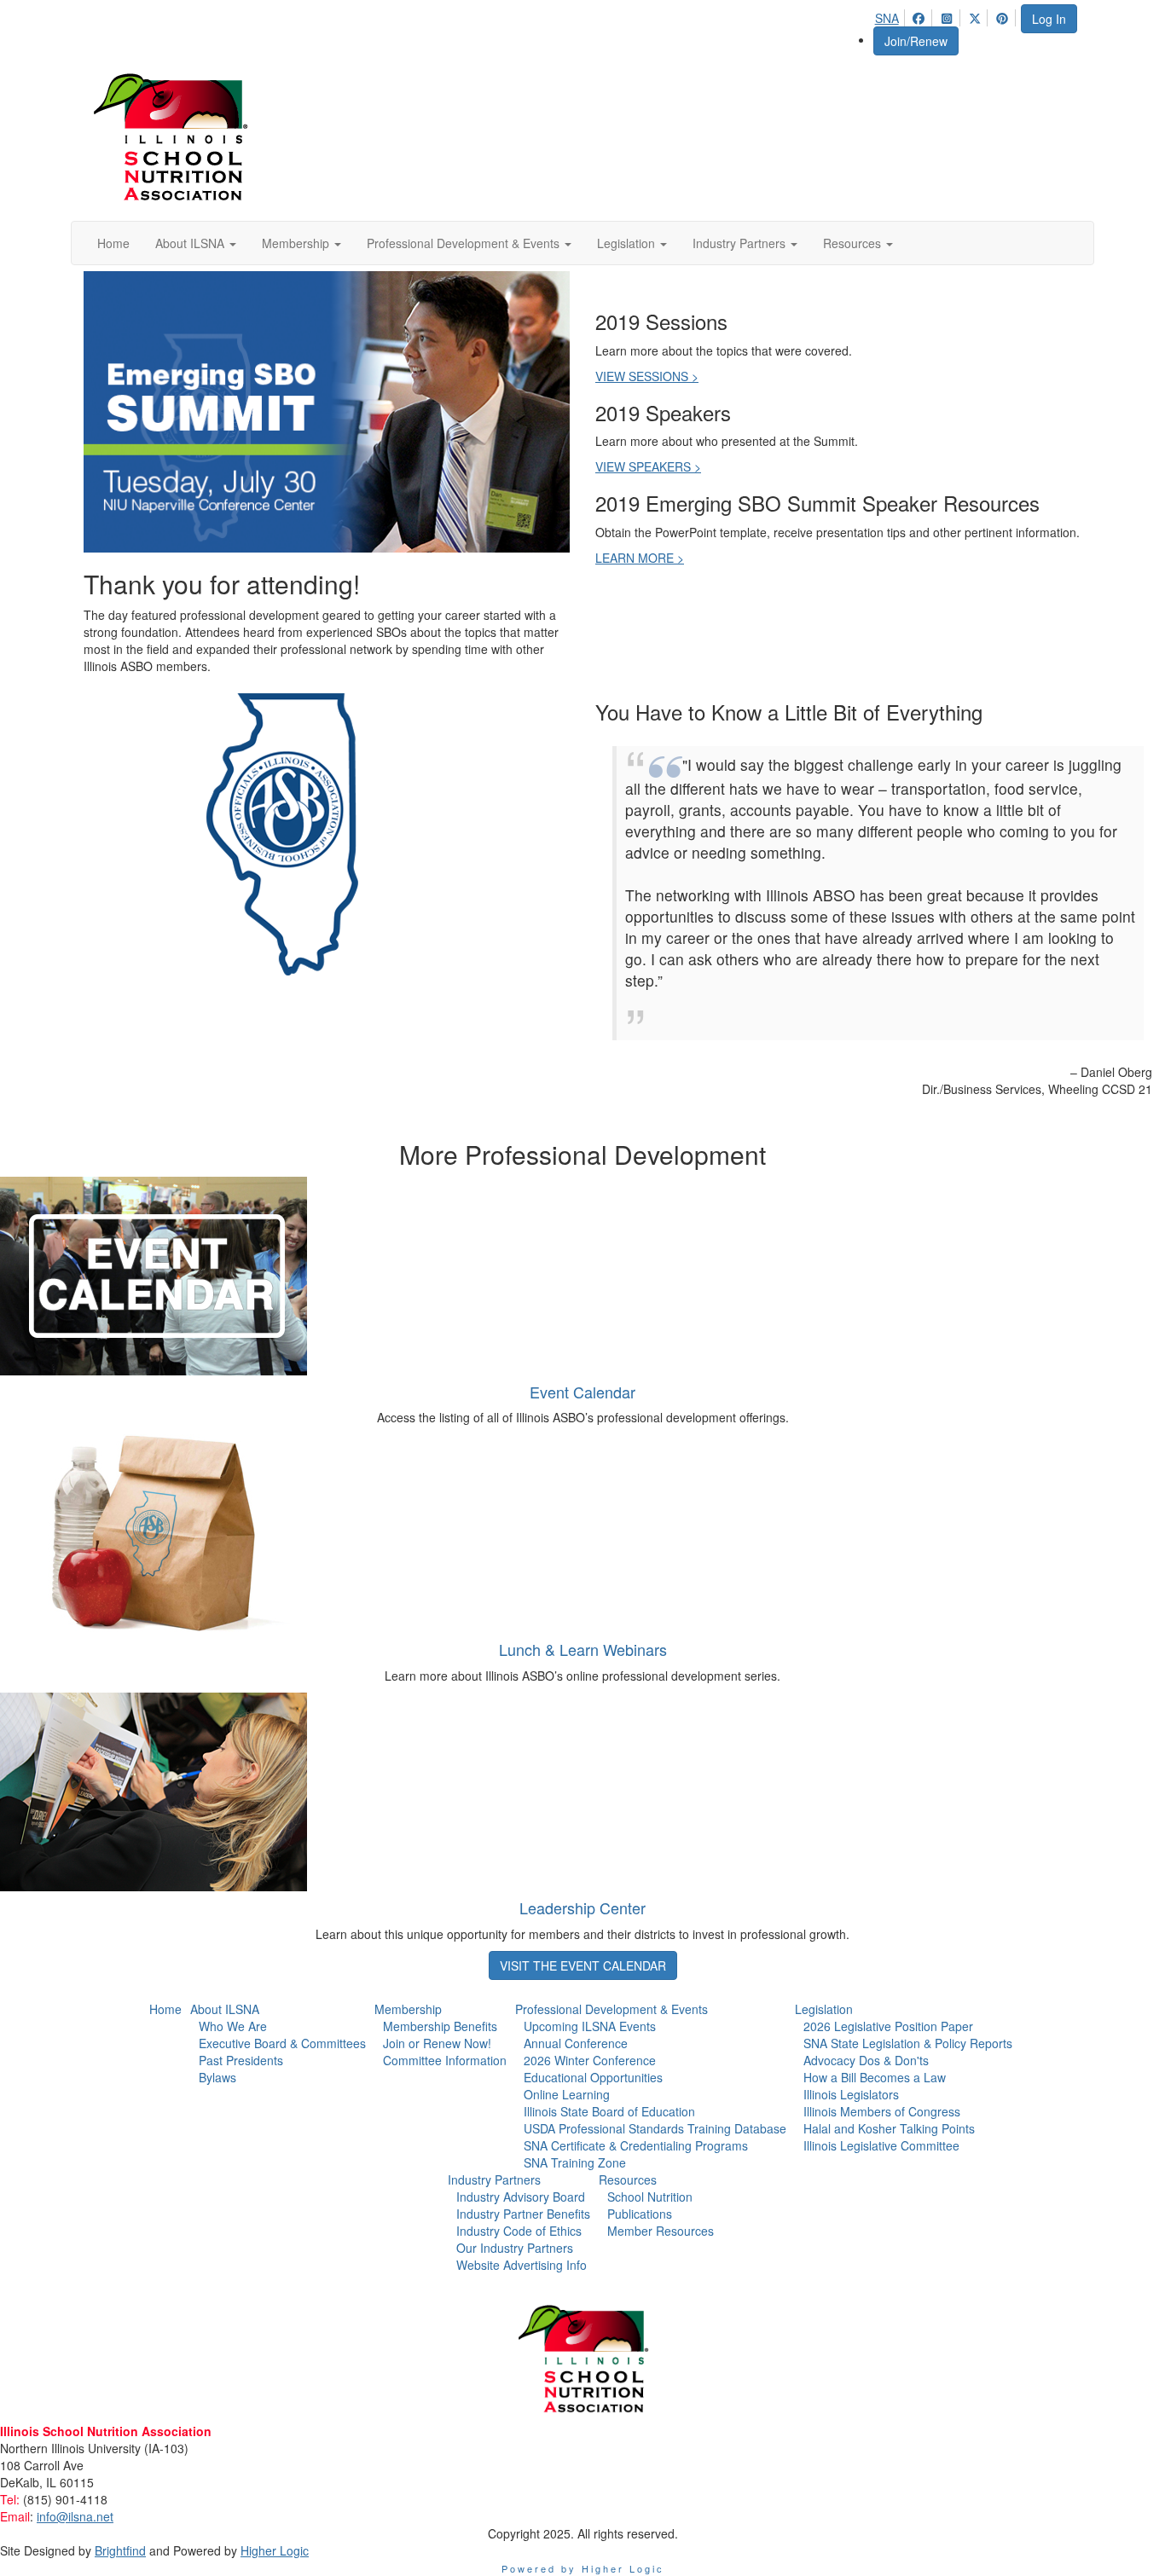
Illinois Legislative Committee (881, 2145)
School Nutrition (650, 2197)
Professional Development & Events (611, 2009)
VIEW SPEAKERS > (648, 466)
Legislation (824, 2009)
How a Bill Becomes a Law (875, 2077)
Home (165, 2009)
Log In (1049, 19)
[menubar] (947, 15)
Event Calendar (582, 1392)
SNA (887, 18)
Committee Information (445, 2060)
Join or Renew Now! (437, 2043)
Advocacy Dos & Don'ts (866, 2060)
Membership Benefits (440, 2026)
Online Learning (567, 2094)
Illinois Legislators (851, 2094)
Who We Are (233, 2026)
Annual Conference (576, 2043)
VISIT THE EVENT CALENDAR (583, 1965)
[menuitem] (892, 15)
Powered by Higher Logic (583, 2568)
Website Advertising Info (522, 2265)
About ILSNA (225, 2009)
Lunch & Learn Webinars (583, 1649)
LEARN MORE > (640, 558)
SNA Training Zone (575, 2162)
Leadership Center (582, 1907)
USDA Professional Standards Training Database (655, 2128)
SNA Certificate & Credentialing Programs (636, 2145)
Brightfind (120, 2550)
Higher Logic (275, 2550)
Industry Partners (494, 2179)
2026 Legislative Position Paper (888, 2026)
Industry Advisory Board (521, 2197)
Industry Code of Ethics (519, 2231)
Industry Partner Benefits (523, 2214)
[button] (196, 243)
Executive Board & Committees (282, 2043)
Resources (628, 2179)
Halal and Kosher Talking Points (889, 2128)
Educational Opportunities (593, 2077)
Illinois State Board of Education (609, 2111)
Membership (408, 2009)
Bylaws (217, 2077)
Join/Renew (916, 41)
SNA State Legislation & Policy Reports (908, 2043)
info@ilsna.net (75, 2516)
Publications (640, 2214)
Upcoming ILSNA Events (590, 2026)
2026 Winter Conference (590, 2060)
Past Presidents (241, 2060)
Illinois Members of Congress (882, 2111)
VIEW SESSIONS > (647, 376)
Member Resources (661, 2231)
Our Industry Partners (515, 2248)
